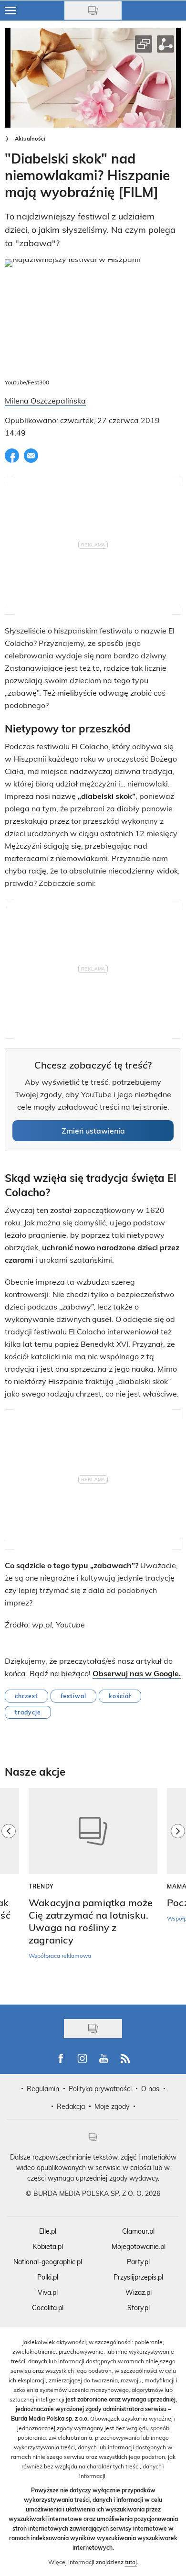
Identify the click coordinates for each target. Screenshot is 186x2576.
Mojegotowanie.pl (139, 2246)
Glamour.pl (138, 2231)
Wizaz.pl (139, 2292)
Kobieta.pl (48, 2246)
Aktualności (30, 138)
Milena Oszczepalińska (45, 400)
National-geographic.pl (48, 2262)
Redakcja (71, 2106)
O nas (150, 2089)
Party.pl (138, 2262)
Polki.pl (48, 2277)
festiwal (73, 1696)
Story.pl (139, 2308)
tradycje (28, 1712)
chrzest (26, 1696)
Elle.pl (48, 2231)
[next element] (178, 1891)
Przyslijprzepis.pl (138, 2277)
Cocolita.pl (48, 2308)
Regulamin (43, 2089)
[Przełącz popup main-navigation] (10, 11)
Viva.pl (48, 2292)
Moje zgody (112, 2106)
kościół (120, 1696)
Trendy (41, 1886)
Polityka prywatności (100, 2089)
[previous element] (9, 1891)
